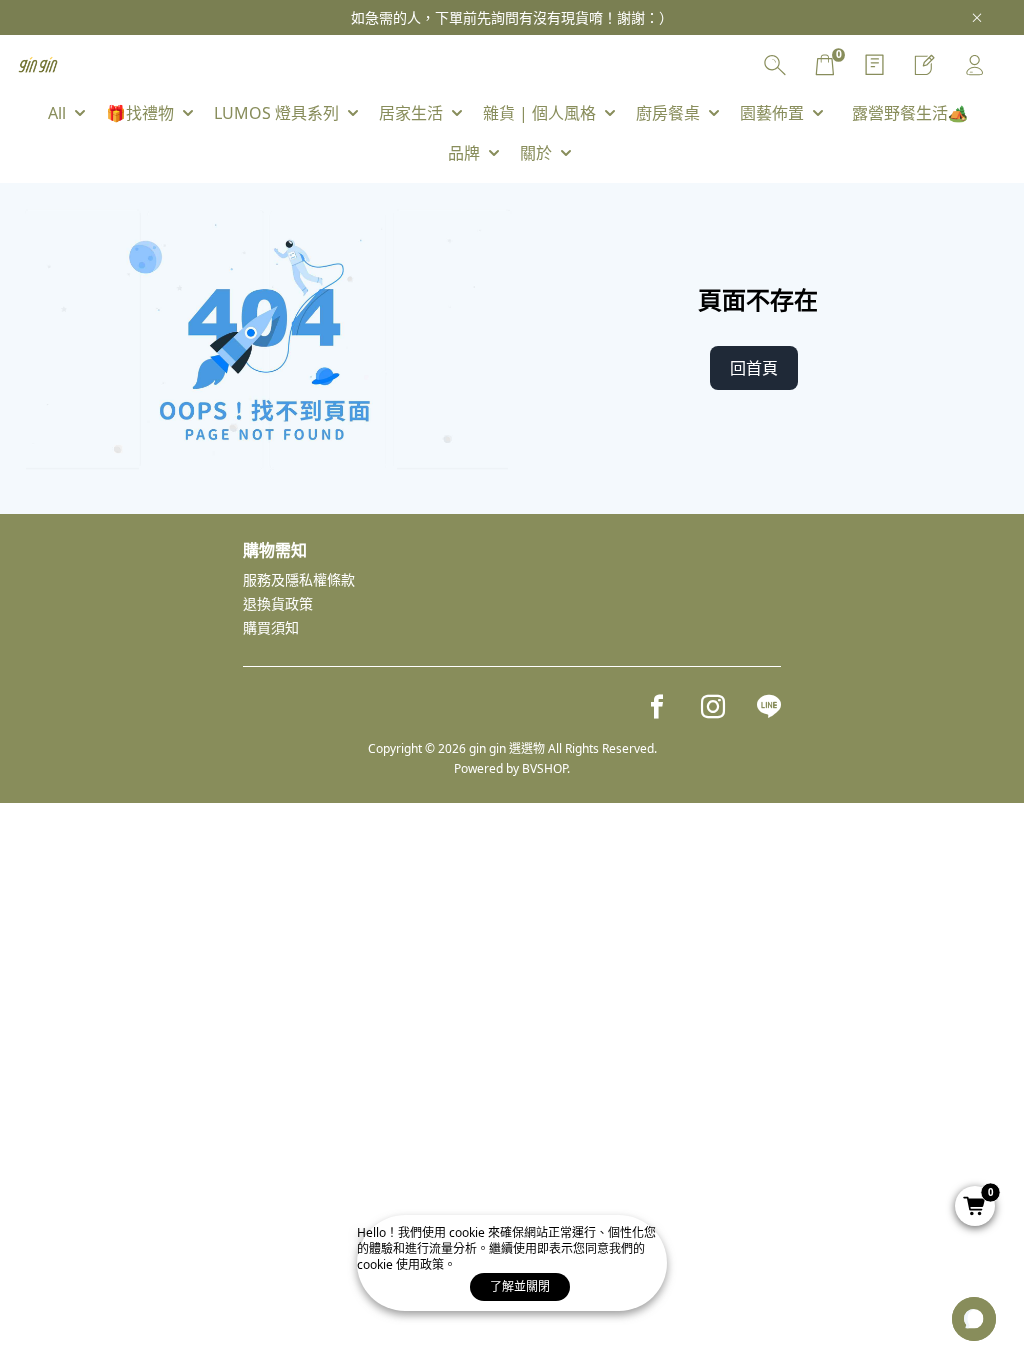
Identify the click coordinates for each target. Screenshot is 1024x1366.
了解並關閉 (520, 1286)
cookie (468, 1232)
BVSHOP (544, 768)
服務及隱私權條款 (299, 579)
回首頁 (754, 368)
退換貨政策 (278, 603)
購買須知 (271, 627)
